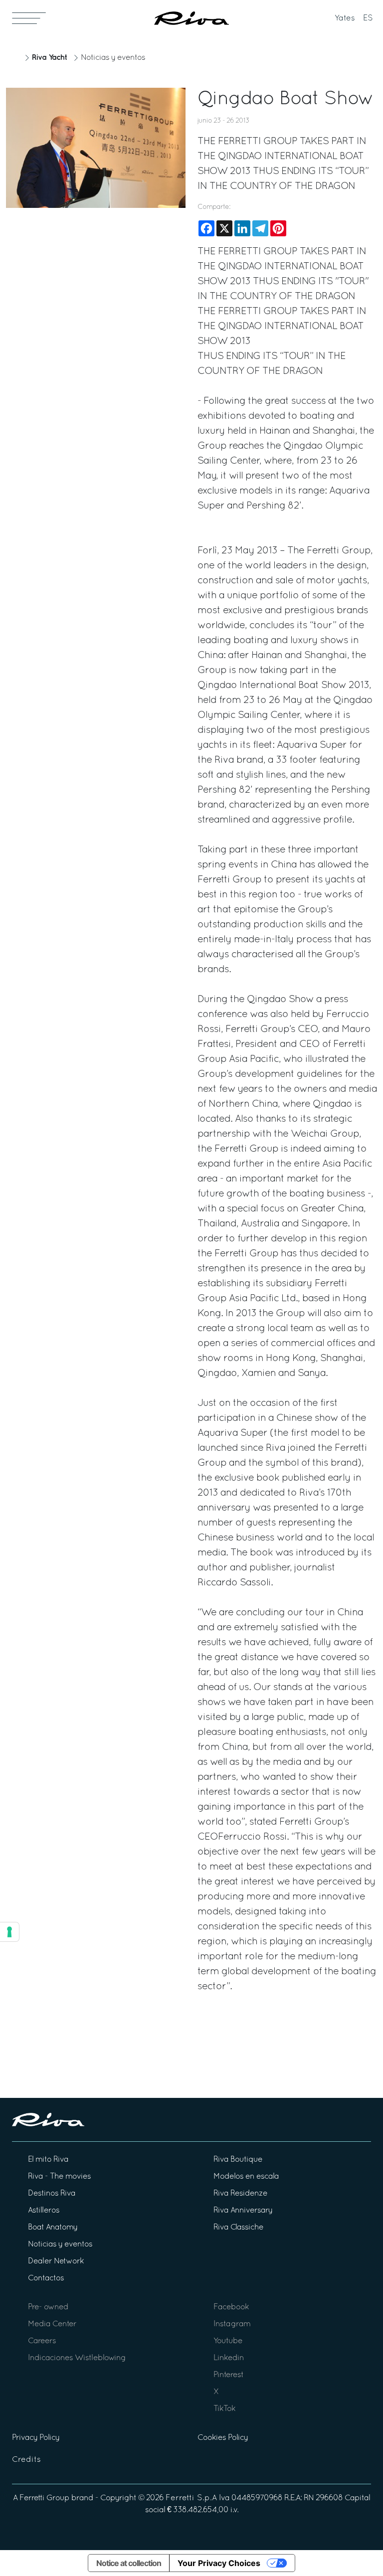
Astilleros (44, 2211)
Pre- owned (48, 2307)
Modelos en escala (246, 2177)
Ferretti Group (44, 2498)
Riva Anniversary (243, 2211)
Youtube (228, 2341)
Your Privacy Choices (219, 2563)
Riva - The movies (59, 2177)
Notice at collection (129, 2563)
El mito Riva (48, 2160)
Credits (26, 2460)
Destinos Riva (52, 2194)
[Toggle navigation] (29, 18)
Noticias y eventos (113, 58)
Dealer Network (56, 2261)
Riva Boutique (238, 2160)
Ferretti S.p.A (191, 2498)
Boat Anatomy (53, 2228)
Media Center (52, 2324)
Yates (345, 18)
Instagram (232, 2324)
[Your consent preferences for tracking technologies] (9, 1932)
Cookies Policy (223, 2438)
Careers (42, 2341)
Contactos (46, 2278)
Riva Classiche (238, 2228)
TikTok (224, 2409)
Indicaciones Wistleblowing (77, 2358)
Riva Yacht (49, 58)
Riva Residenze (240, 2194)
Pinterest (228, 2375)
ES (368, 18)
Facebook (231, 2307)
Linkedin (229, 2358)
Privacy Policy (36, 2438)
